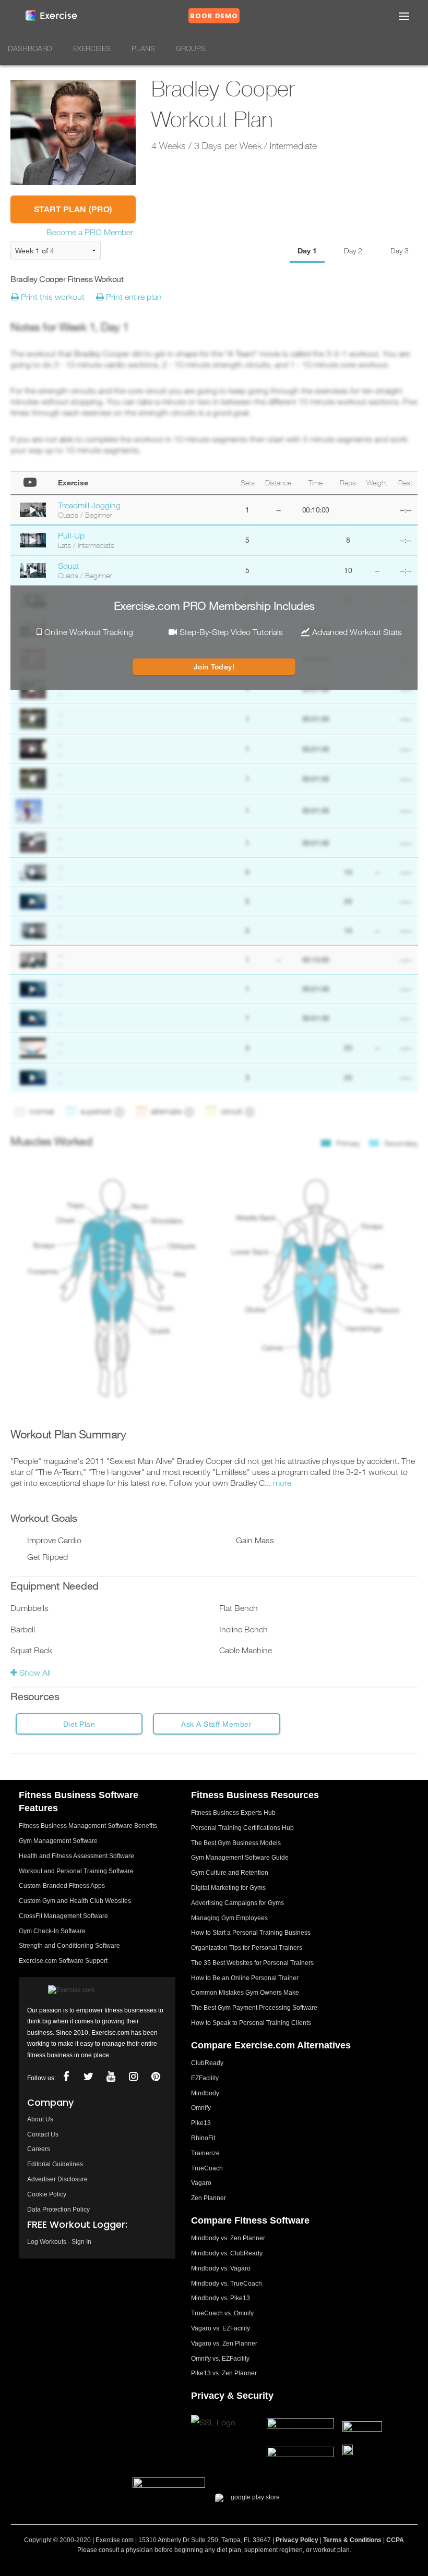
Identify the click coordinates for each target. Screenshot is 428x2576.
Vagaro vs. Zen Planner (224, 2343)
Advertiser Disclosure (57, 2179)
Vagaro (201, 2183)
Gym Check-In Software (52, 1931)
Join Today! (214, 667)
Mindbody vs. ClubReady (227, 2253)
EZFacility (205, 2078)
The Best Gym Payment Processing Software (254, 2008)
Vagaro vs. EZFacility (221, 2328)
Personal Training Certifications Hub (242, 1828)
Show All (34, 1672)
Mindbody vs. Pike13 (221, 2298)
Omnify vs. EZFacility (220, 2359)
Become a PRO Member (90, 232)
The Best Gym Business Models (236, 1843)
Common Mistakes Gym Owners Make (245, 1993)
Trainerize (205, 2153)
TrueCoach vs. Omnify (222, 2313)
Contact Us (43, 2134)
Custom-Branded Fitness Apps (62, 1886)
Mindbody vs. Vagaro (221, 2268)
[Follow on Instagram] (134, 2077)
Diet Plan (79, 1724)
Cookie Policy (47, 2194)
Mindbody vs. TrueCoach (227, 2284)
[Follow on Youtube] (111, 2077)
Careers (39, 2149)
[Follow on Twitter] (89, 2077)
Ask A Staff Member (216, 1724)
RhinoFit (203, 2138)
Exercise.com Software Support (63, 1961)
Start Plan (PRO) (73, 209)
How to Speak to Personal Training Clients (251, 2023)
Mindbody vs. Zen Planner (228, 2238)
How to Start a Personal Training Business (251, 1933)
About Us (40, 2119)
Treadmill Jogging (89, 505)
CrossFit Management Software (63, 1916)
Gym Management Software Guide (240, 1858)
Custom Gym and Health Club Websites (75, 1901)
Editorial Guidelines (55, 2164)
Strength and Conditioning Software (69, 1946)
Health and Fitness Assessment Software (76, 1856)
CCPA (395, 2540)
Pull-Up (71, 535)
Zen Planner (209, 2198)
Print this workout (52, 297)
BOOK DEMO (214, 16)
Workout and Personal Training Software (76, 1871)
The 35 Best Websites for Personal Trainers (252, 1963)
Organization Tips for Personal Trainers (247, 1948)
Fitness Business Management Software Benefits (88, 1826)
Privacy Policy (297, 2540)
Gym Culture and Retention (230, 1873)
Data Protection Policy (58, 2209)
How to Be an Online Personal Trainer (245, 1978)
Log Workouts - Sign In (59, 2242)
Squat (69, 566)
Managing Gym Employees (229, 1918)
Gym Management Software (58, 1841)
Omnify (201, 2108)
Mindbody (205, 2093)
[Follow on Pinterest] (156, 2077)
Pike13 (201, 2123)
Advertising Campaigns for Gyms (237, 1903)
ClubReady (207, 2063)
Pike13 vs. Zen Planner (224, 2373)
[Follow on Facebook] (66, 2077)
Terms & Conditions (352, 2540)
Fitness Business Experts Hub (233, 1813)
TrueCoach (207, 2168)
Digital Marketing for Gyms (228, 1888)
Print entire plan (133, 297)
